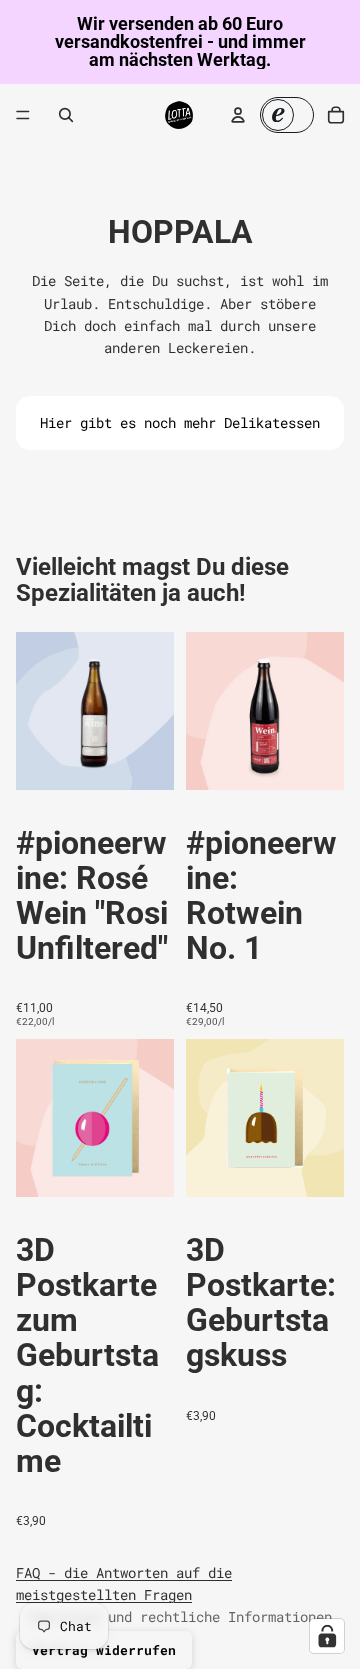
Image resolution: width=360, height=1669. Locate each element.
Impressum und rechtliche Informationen (180, 1616)
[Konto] (238, 115)
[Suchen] (66, 115)
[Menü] (23, 115)
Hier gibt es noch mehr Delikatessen (180, 422)
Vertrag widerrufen (104, 1650)
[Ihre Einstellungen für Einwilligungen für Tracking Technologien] (327, 1636)
